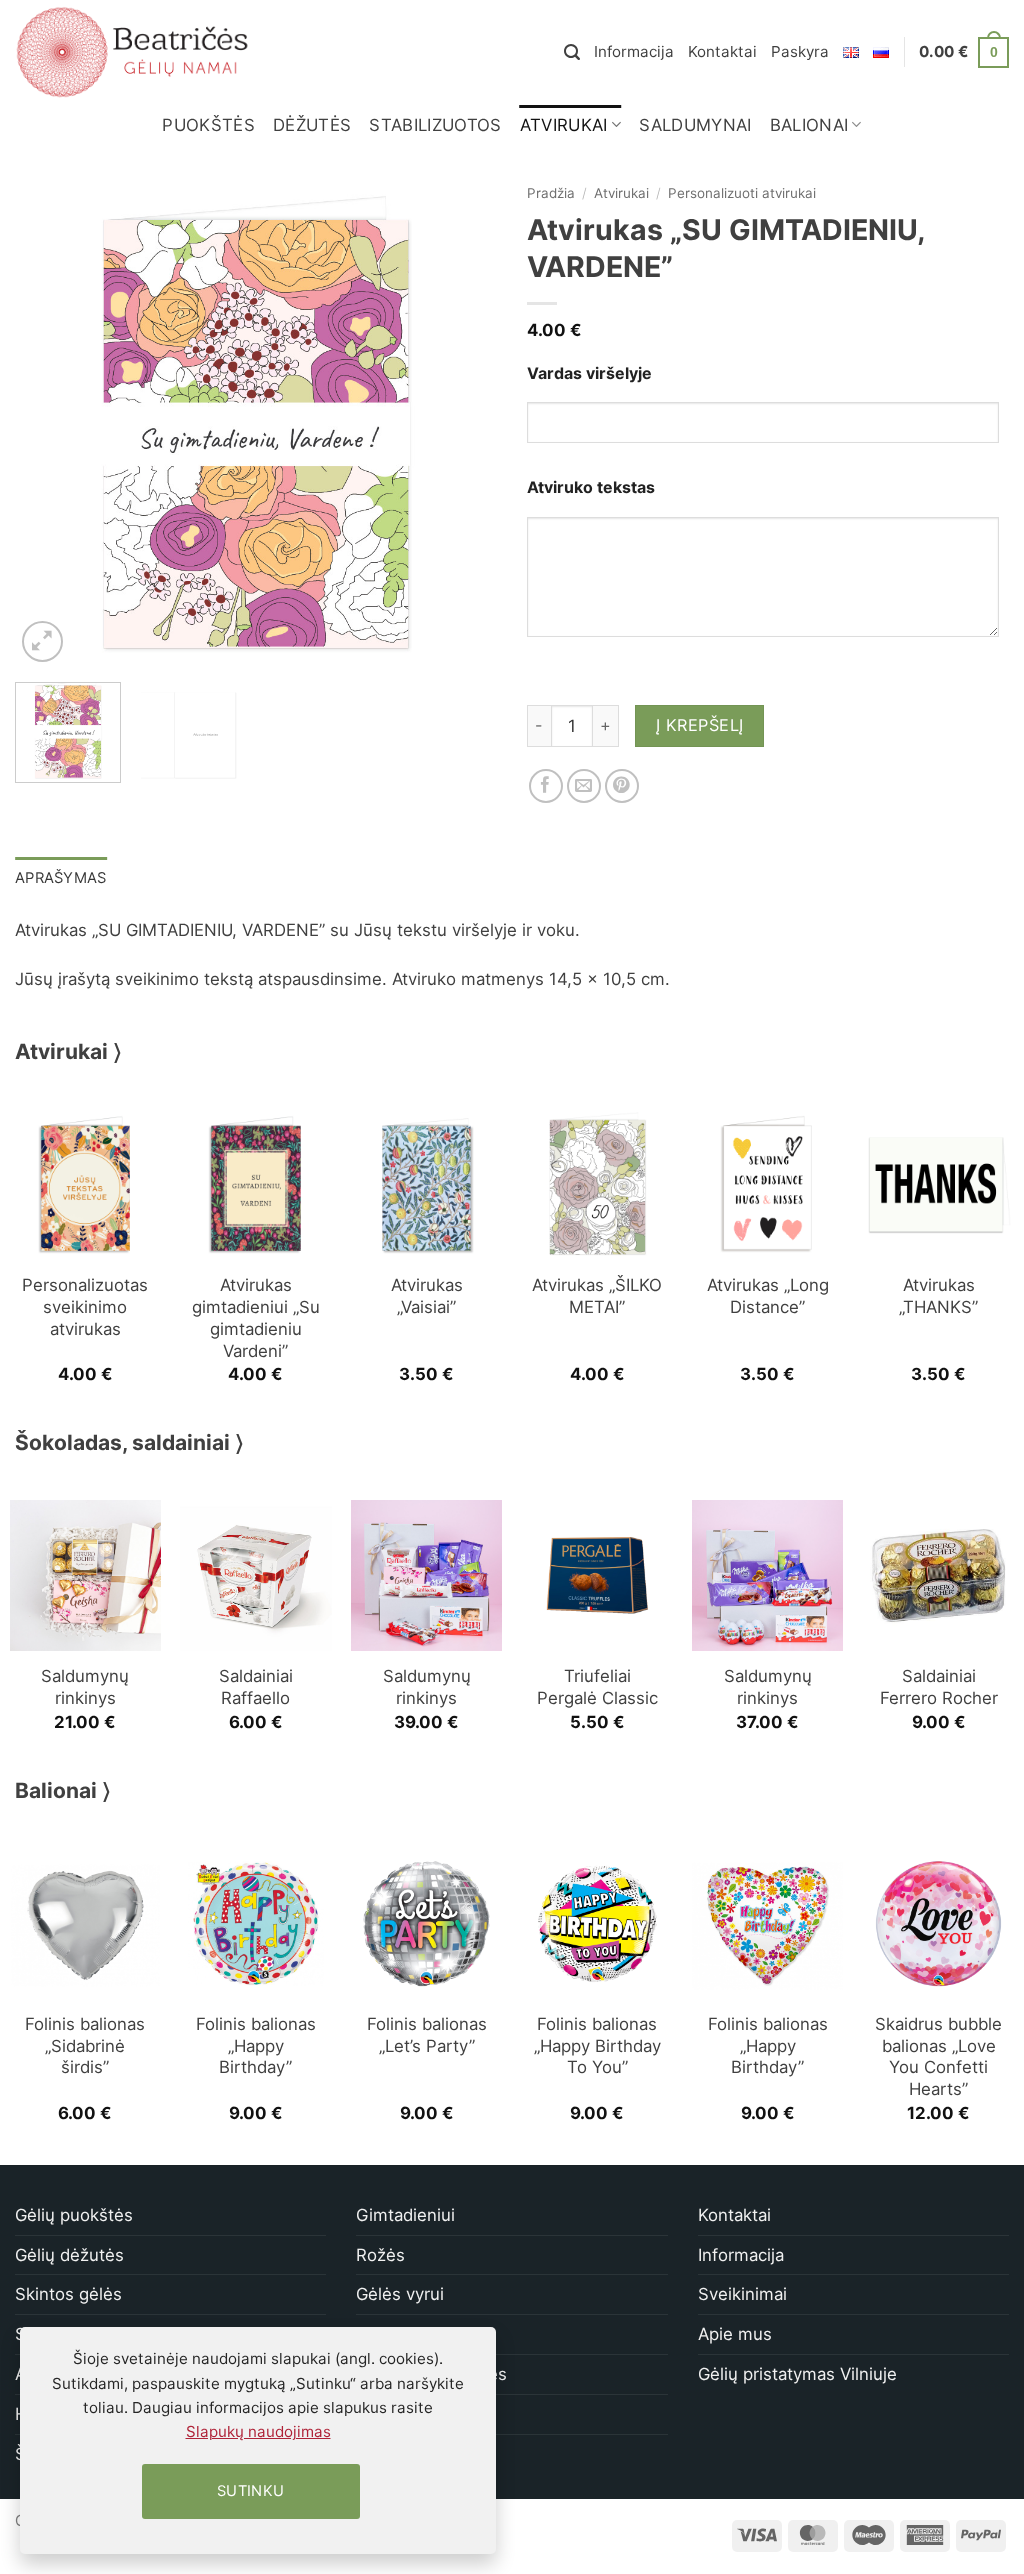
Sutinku (251, 2491)
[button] (572, 52)
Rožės (380, 2255)
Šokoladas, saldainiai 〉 (129, 1442)
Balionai (809, 125)
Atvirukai (564, 125)
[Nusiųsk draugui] (584, 786)
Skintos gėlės (68, 2294)
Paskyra (800, 51)
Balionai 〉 (63, 1790)
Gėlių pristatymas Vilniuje (797, 2374)
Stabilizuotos (435, 125)
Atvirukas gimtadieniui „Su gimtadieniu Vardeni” (256, 1317)
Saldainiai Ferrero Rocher (939, 1687)
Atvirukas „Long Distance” (768, 1296)
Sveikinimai (742, 2294)
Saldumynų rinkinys (85, 1687)
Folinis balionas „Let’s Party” (427, 2035)
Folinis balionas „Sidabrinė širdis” (85, 2046)
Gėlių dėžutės (69, 2255)
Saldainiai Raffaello (256, 1687)
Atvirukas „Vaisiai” (427, 1296)
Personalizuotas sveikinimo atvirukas (85, 1307)
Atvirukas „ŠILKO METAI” (597, 1296)
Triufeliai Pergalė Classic (597, 1687)
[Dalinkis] (546, 786)
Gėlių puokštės (74, 2215)
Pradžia (551, 193)
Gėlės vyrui (400, 2294)
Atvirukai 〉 (68, 1051)
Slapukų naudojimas (258, 2431)
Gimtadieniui (405, 2215)
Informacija (634, 51)
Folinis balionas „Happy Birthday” (256, 2046)
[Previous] (50, 426)
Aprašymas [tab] (61, 878)
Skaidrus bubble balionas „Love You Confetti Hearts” (938, 2056)
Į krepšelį (700, 725)
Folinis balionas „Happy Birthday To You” (597, 2046)
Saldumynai (695, 125)
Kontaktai (722, 51)
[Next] (462, 426)
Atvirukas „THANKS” (938, 1296)
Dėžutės (312, 125)
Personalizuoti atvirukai (742, 193)
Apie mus (735, 2334)
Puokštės (208, 125)
